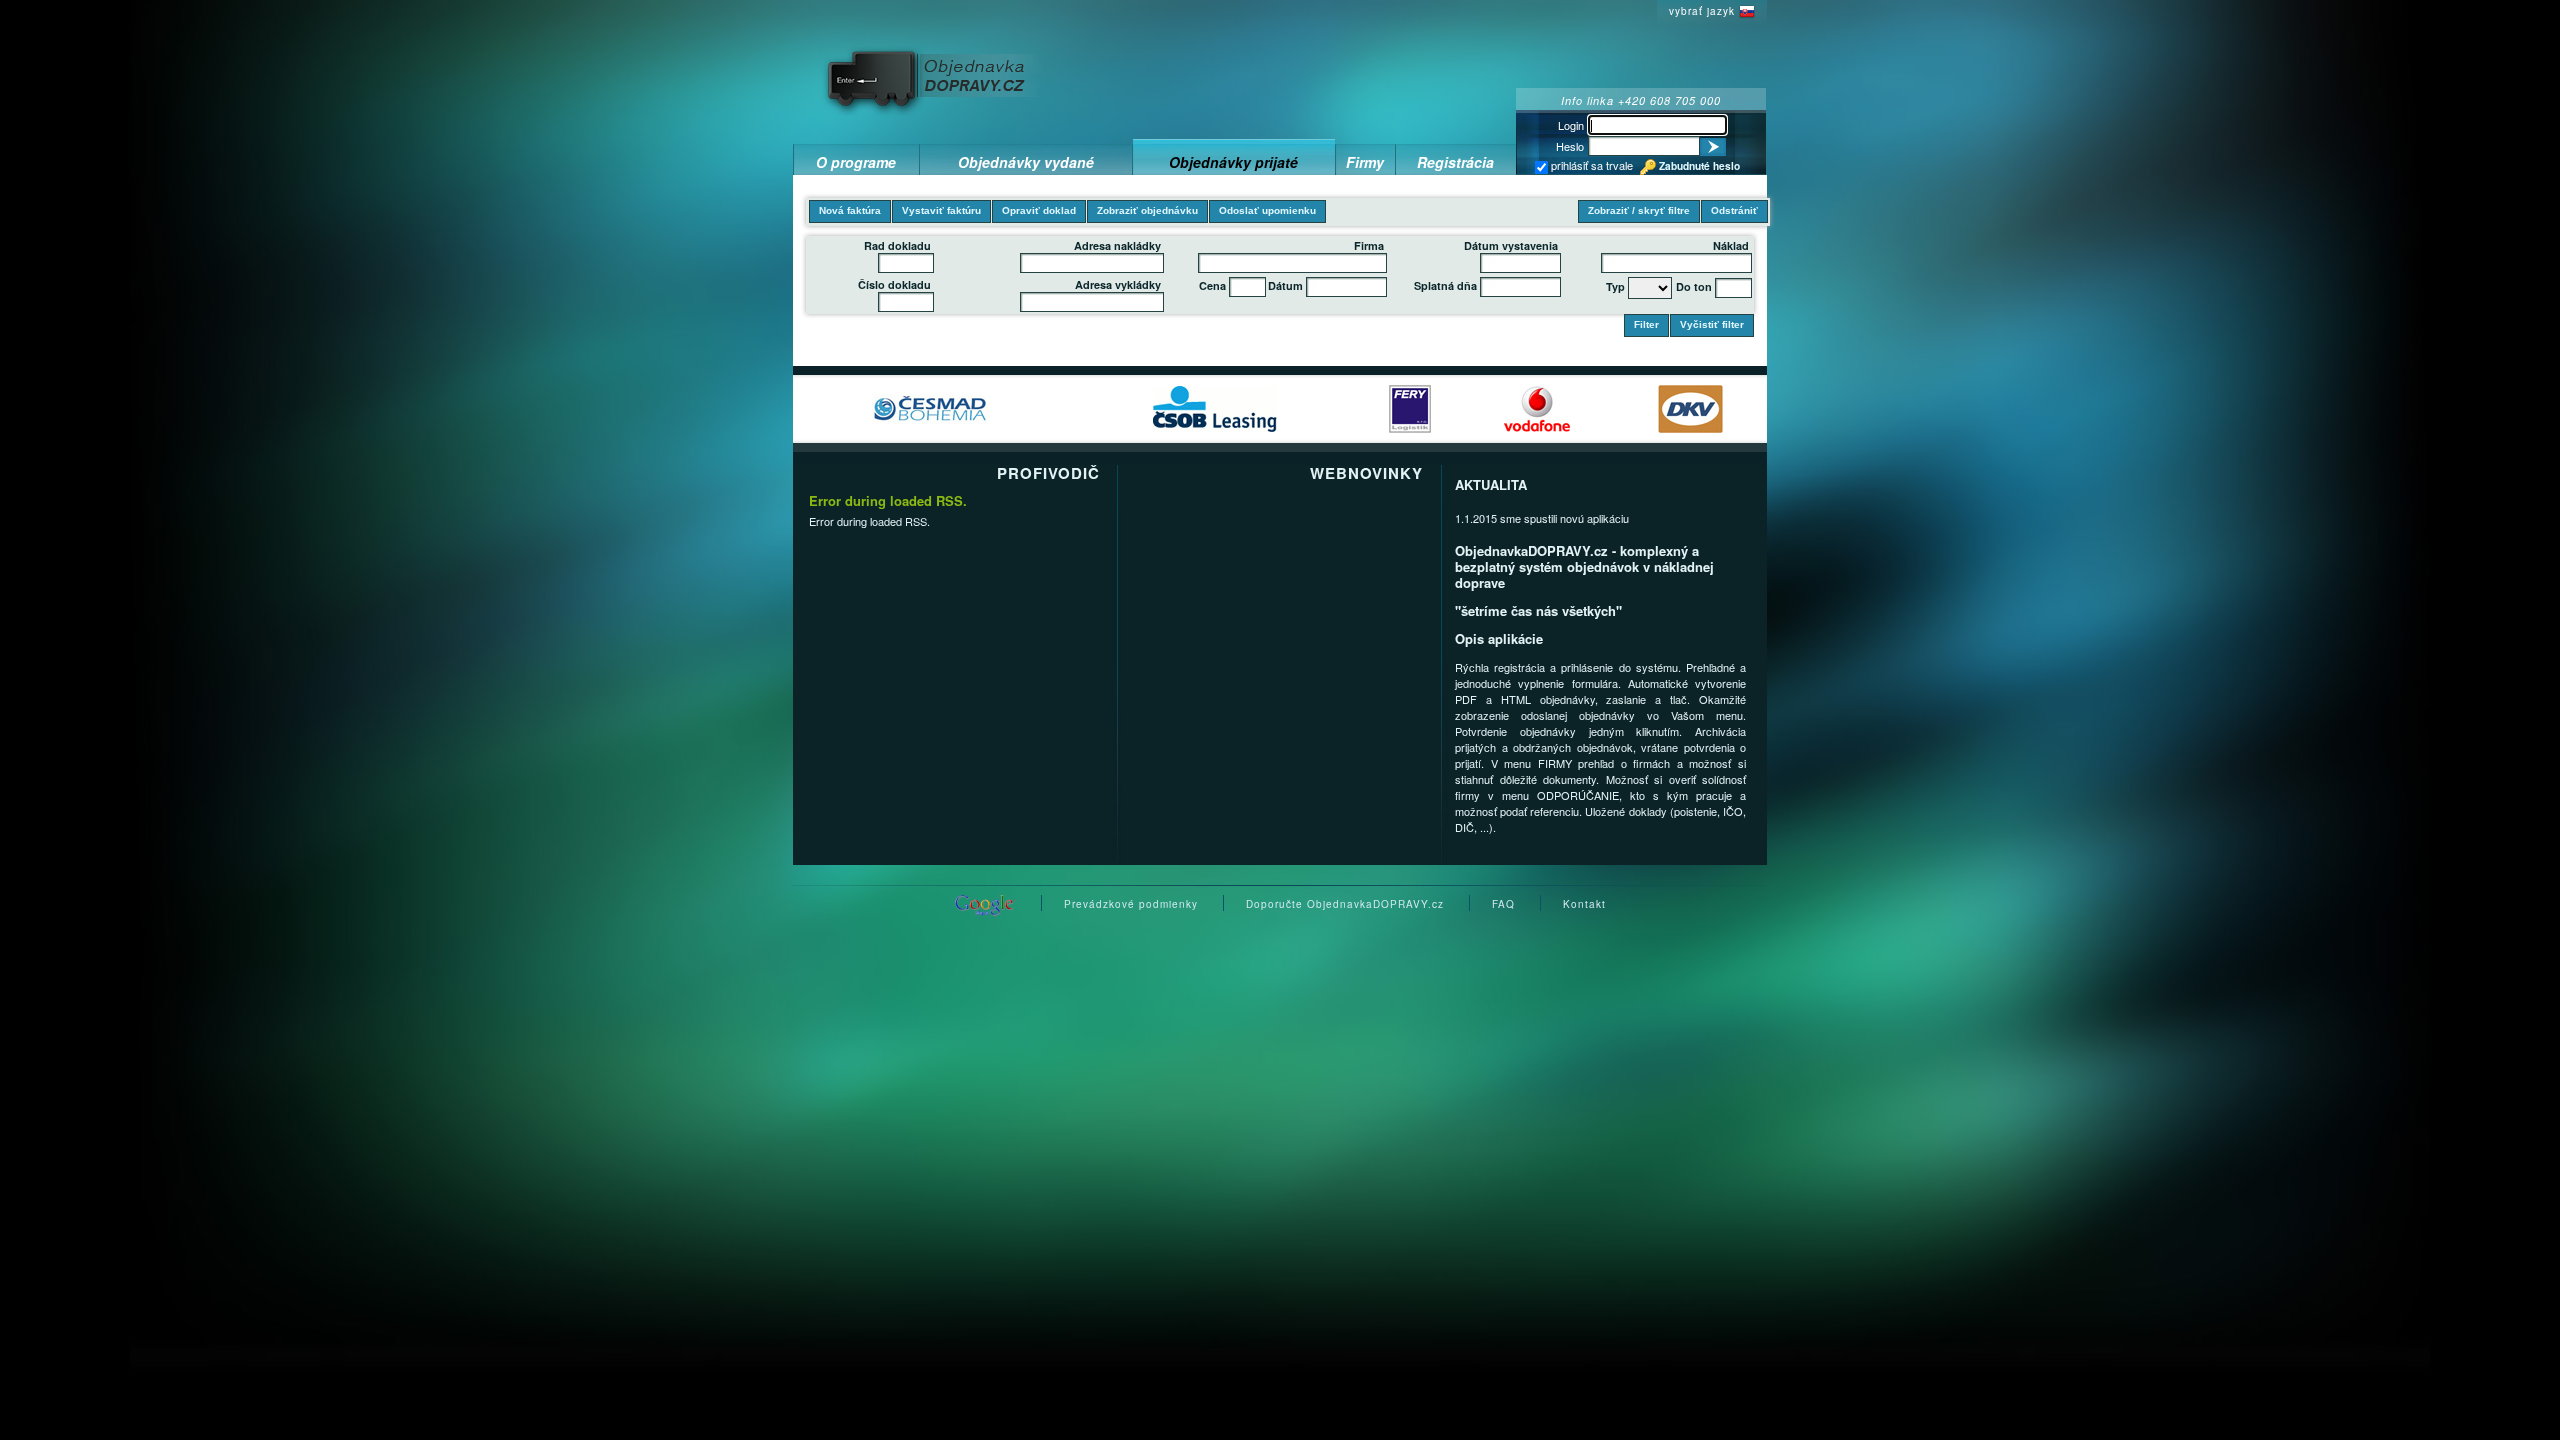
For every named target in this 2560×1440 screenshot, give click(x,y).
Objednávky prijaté (1233, 162)
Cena (1212, 285)
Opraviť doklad (1039, 210)
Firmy (1365, 162)
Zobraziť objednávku (1147, 210)
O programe (856, 162)
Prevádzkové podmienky (1131, 904)
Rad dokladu (897, 245)
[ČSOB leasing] (1215, 407)
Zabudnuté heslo (1699, 166)
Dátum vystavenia (1511, 245)
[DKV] (1690, 407)
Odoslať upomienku (1267, 210)
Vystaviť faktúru (941, 210)
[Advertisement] (1327, 44)
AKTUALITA (1491, 484)
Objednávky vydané (1026, 162)
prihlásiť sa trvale (1590, 165)
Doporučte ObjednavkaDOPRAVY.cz (1345, 904)
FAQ (1503, 904)
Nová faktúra (850, 210)
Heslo (1570, 146)
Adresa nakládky (1117, 245)
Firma (1369, 245)
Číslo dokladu (894, 284)
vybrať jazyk (1702, 11)
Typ (1615, 286)
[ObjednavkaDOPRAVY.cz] (936, 78)
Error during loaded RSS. (888, 500)
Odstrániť (1734, 210)
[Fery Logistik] (1410, 407)
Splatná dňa (1445, 285)
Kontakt (1584, 904)
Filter (1646, 324)
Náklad (1731, 245)
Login (1571, 125)
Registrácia (1455, 162)
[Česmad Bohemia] (931, 407)
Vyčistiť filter (1712, 324)
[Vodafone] (1537, 407)
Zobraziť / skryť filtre (1639, 210)
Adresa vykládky (1118, 284)
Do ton (1694, 286)
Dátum (1285, 285)
